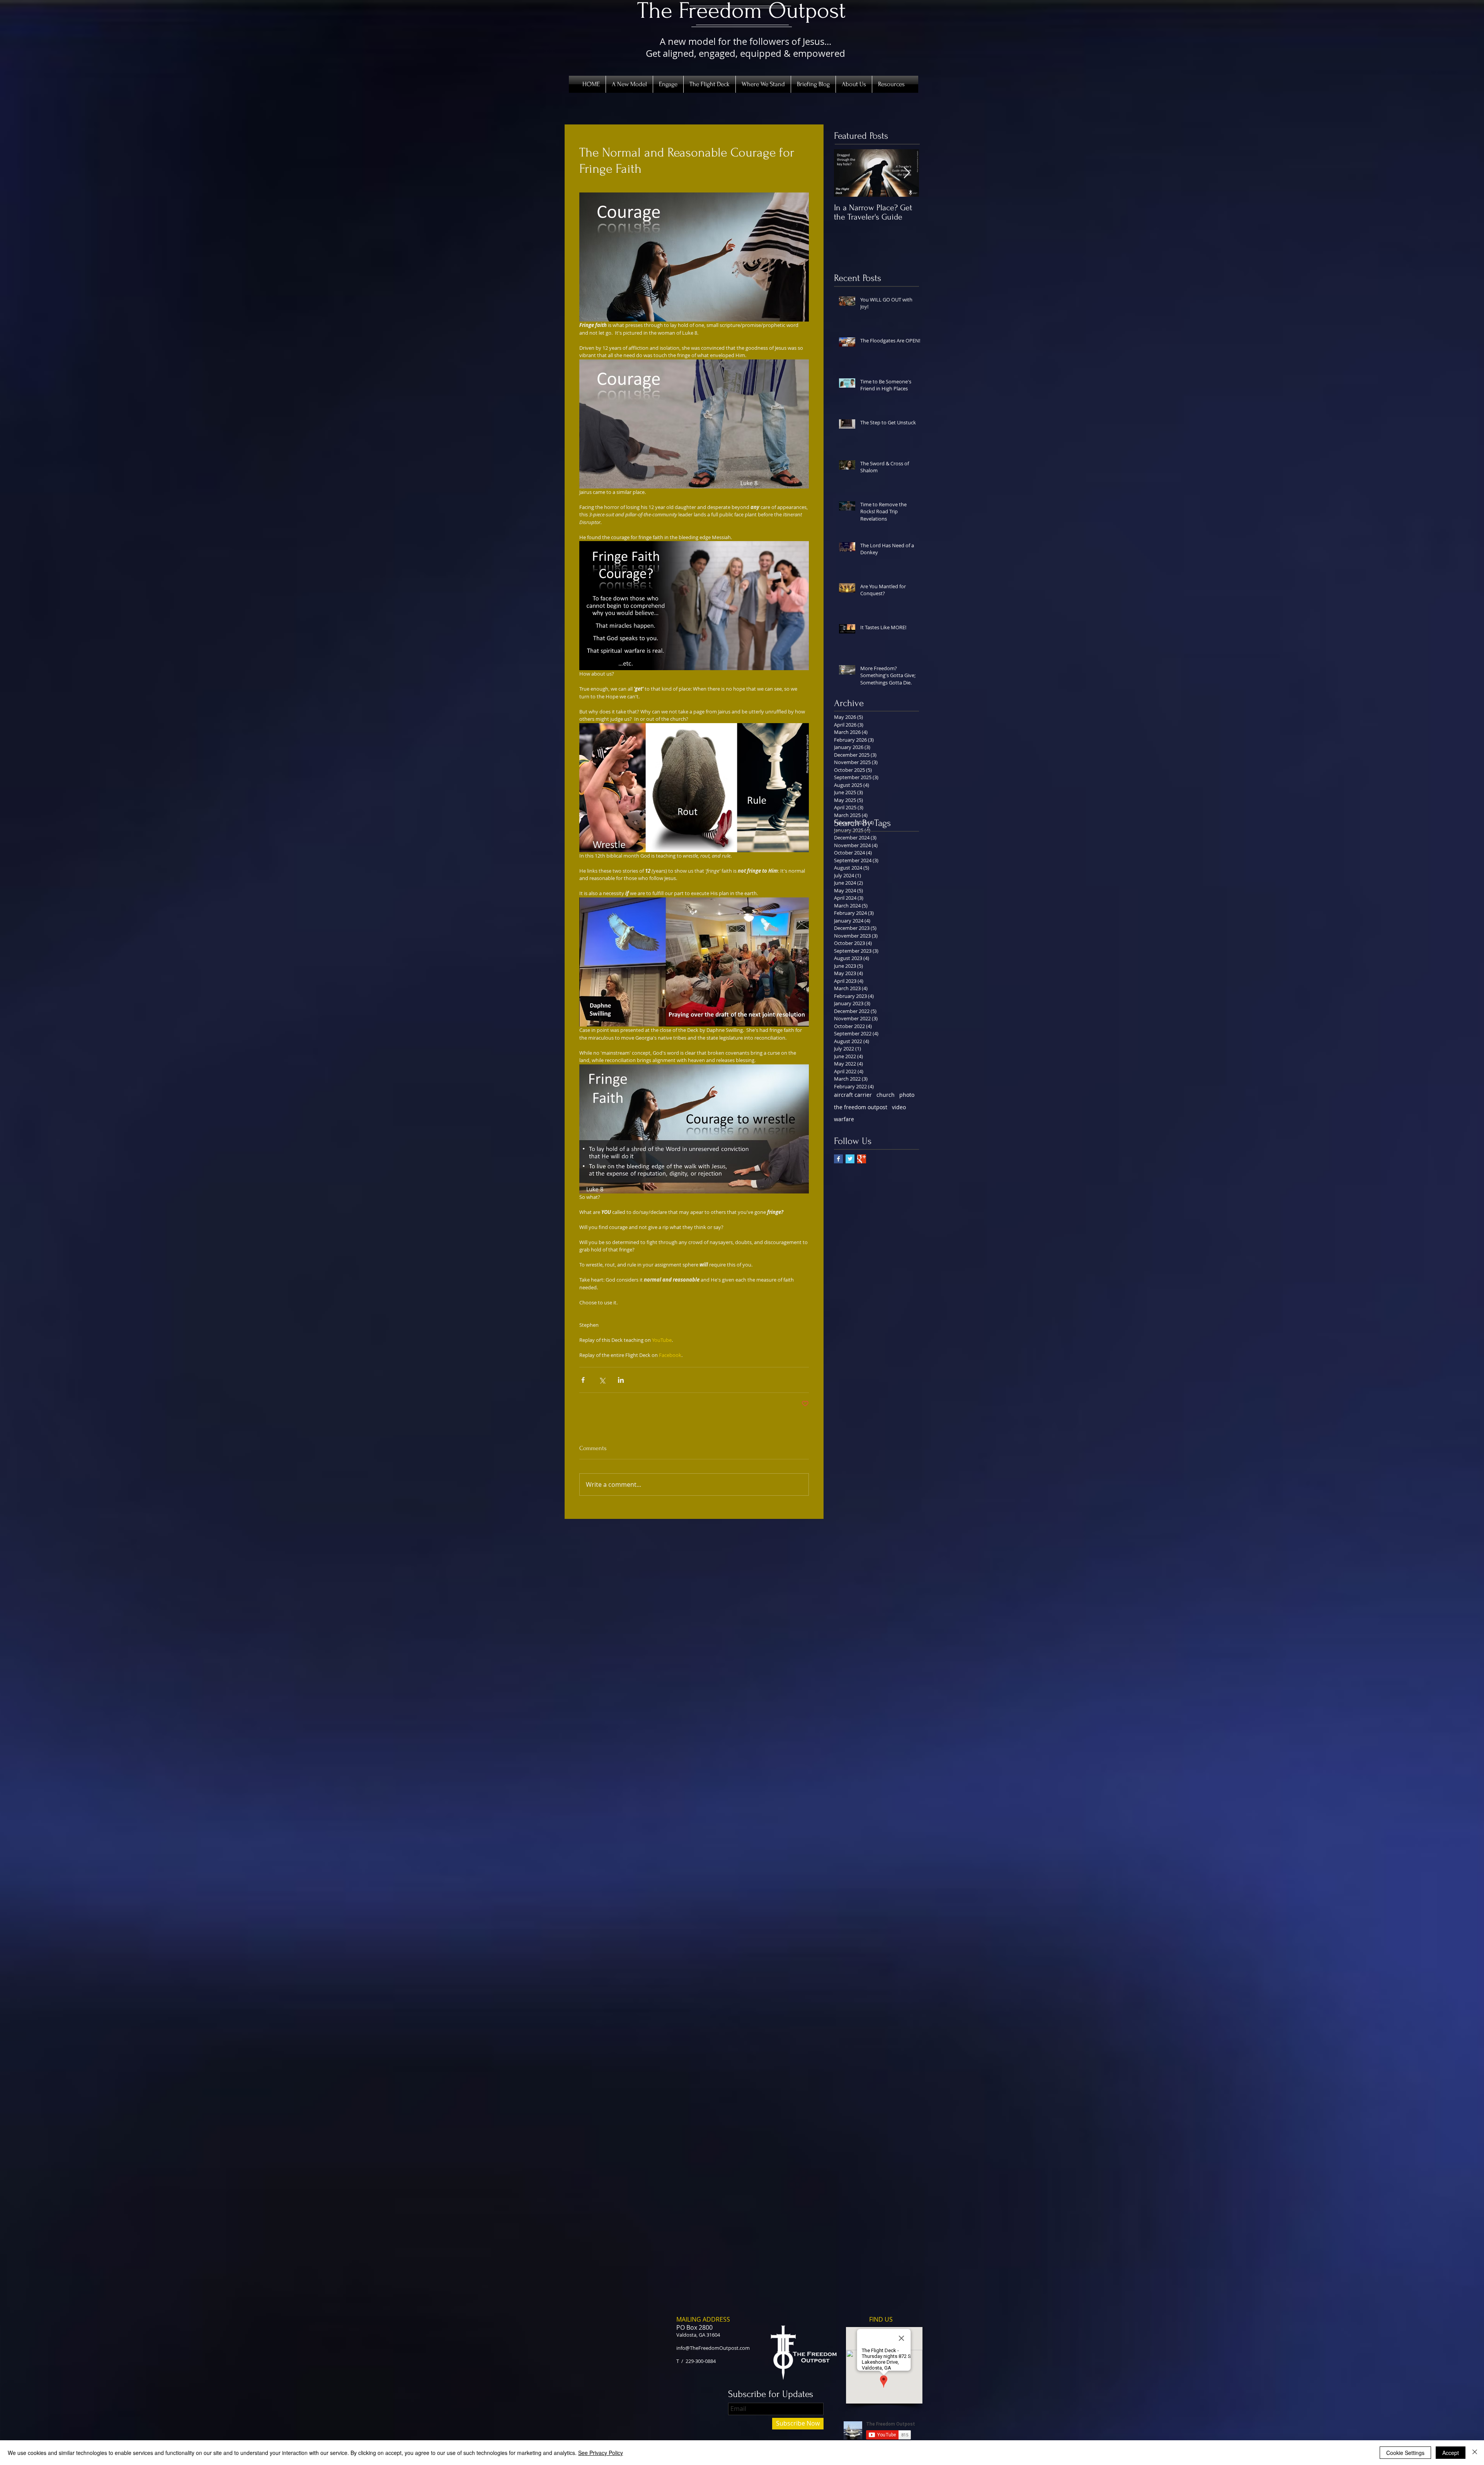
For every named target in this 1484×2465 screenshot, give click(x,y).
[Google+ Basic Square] (862, 1159)
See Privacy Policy (601, 2453)
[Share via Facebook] (583, 1380)
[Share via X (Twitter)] (602, 1380)
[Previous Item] (846, 173)
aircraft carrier (853, 1095)
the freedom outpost (861, 1107)
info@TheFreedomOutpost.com (713, 2348)
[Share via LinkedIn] (621, 1380)
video (899, 1107)
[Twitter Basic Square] (850, 1159)
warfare (844, 1119)
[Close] (1475, 2453)
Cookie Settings (1405, 2453)
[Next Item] (907, 173)
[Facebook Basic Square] (838, 1159)
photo (907, 1095)
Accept (1451, 2453)
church (886, 1095)
